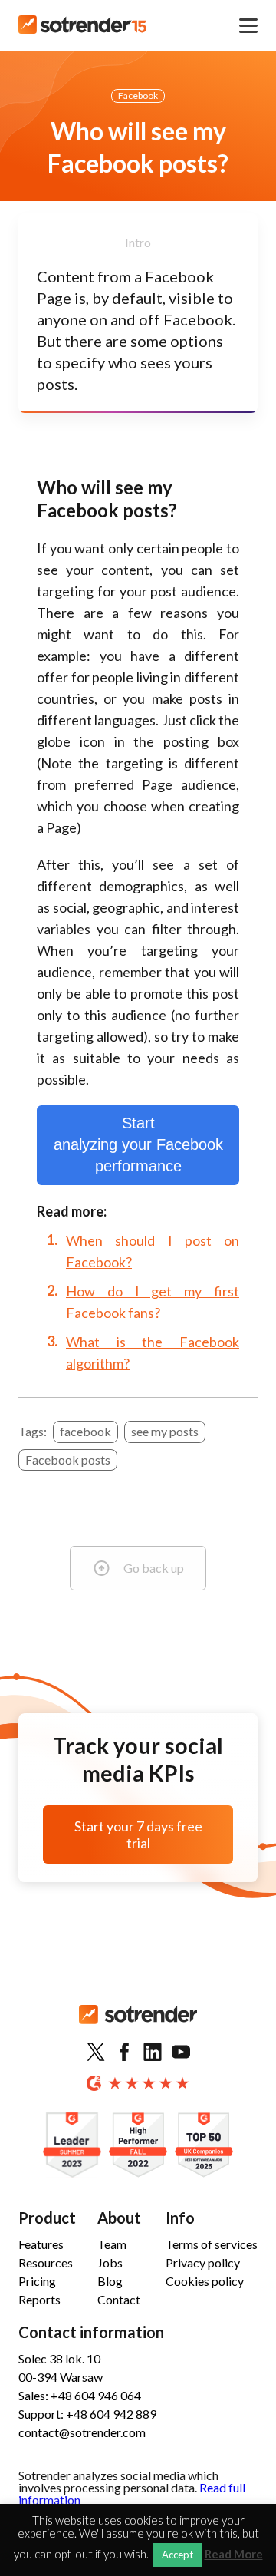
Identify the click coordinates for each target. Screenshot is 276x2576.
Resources (46, 2262)
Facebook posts (68, 1460)
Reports (39, 2299)
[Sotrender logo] (138, 2027)
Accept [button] (177, 2555)
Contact (119, 2299)
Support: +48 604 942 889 (87, 2414)
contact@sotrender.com (82, 2432)
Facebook (138, 96)
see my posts (165, 1431)
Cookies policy (205, 2281)
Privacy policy (203, 2262)
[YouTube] (181, 2053)
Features (41, 2244)
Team (112, 2244)
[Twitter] (96, 2053)
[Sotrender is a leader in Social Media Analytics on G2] (72, 2146)
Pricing (37, 2281)
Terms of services (212, 2244)
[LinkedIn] (153, 2053)
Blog (110, 2281)
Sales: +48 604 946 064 (80, 2395)
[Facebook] (124, 2053)
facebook (85, 1431)
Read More (234, 2554)
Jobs (110, 2262)
